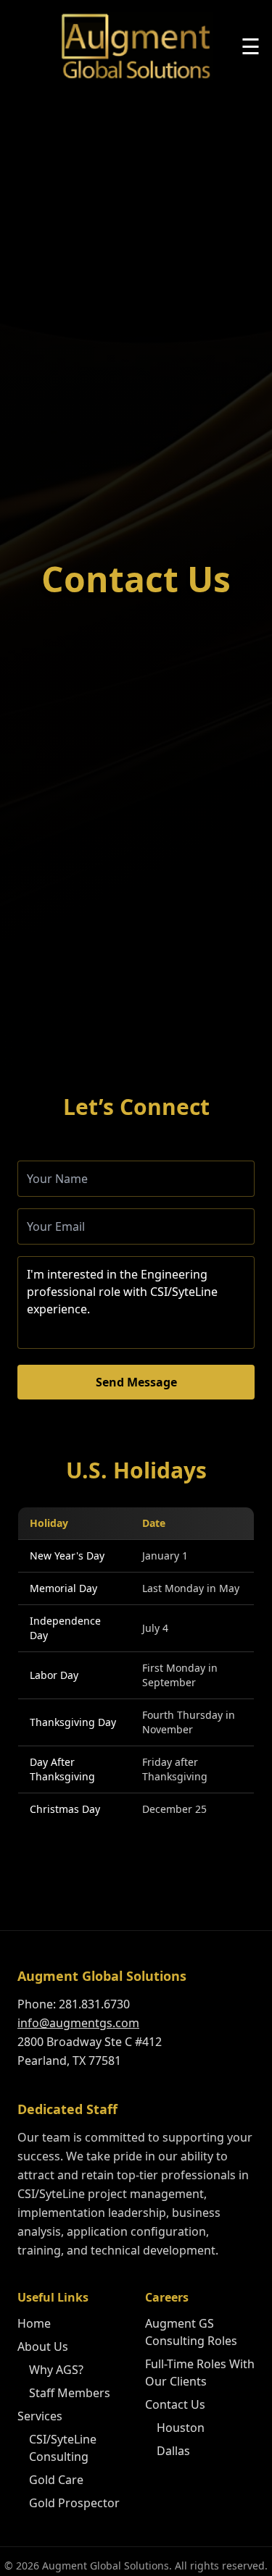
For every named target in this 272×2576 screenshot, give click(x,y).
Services (40, 2416)
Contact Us (175, 2404)
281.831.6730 (94, 2004)
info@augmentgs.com (78, 2023)
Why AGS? (56, 2370)
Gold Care (56, 2480)
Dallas (173, 2451)
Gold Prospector (74, 2503)
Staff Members (70, 2393)
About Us (43, 2346)
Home (34, 2323)
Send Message (136, 1382)
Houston (181, 2428)
